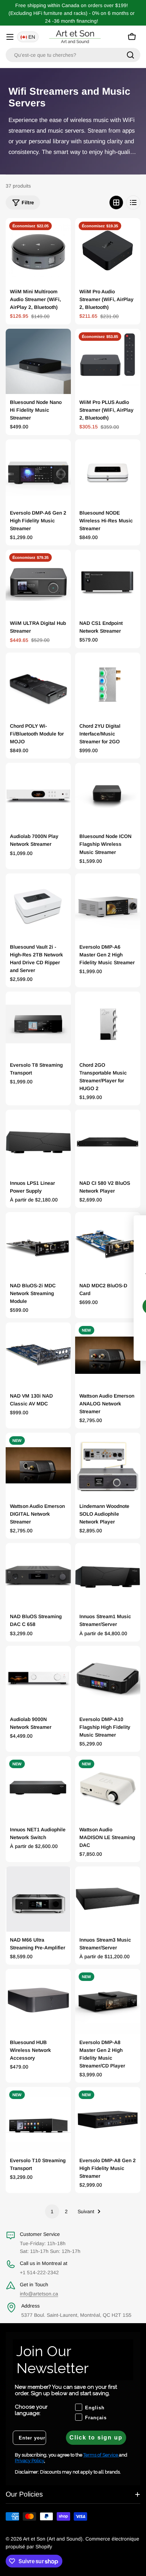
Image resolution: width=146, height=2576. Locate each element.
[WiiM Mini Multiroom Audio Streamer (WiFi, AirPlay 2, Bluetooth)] (38, 251)
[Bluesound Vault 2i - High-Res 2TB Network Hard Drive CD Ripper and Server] (38, 906)
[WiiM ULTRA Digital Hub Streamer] (38, 582)
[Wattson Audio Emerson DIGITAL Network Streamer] (38, 1465)
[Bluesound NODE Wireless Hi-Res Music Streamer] (108, 472)
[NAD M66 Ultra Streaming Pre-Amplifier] (38, 1899)
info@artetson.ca (39, 2294)
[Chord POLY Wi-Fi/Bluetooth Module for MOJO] (38, 685)
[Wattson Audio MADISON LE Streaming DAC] (108, 1789)
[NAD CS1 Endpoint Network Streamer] (108, 582)
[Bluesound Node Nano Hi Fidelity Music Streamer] (38, 361)
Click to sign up (96, 2438)
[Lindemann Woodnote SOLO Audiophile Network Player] (108, 1465)
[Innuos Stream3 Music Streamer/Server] (108, 1899)
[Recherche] (130, 55)
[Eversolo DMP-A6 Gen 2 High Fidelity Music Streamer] (38, 472)
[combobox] (73, 55)
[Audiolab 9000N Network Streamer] (38, 1678)
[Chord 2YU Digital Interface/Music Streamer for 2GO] (108, 685)
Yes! (82, 1306)
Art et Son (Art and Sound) (53, 2539)
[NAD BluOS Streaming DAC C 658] (38, 1576)
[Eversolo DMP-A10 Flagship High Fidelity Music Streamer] (108, 1678)
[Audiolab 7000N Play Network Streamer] (38, 795)
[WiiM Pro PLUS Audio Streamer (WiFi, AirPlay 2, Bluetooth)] (108, 361)
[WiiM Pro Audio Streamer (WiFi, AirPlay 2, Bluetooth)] (108, 251)
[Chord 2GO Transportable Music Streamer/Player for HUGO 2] (108, 1024)
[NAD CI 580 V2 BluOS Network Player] (108, 1142)
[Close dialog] (130, 1224)
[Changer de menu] (10, 37)
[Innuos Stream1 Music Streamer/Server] (108, 1576)
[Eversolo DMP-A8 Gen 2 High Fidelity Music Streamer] (108, 2120)
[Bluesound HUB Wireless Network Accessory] (38, 2002)
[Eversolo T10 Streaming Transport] (38, 2120)
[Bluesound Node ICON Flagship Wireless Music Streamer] (108, 795)
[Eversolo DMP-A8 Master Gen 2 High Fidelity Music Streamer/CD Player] (108, 2002)
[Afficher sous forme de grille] (116, 202)
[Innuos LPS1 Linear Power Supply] (38, 1142)
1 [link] (52, 2211)
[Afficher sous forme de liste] (133, 202)
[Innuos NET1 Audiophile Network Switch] (38, 1789)
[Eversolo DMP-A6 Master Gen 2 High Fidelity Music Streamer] (108, 906)
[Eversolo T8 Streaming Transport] (38, 1024)
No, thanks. (82, 1327)
